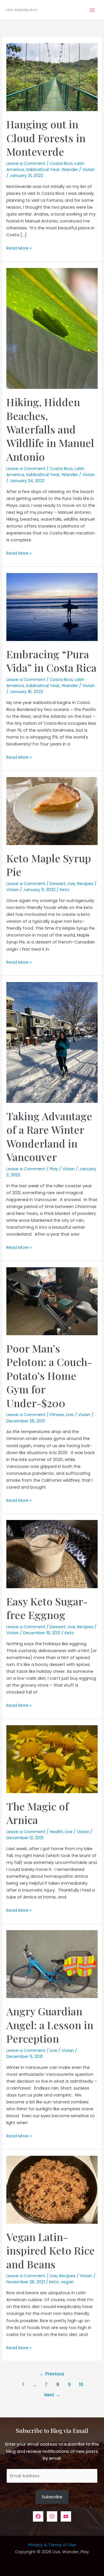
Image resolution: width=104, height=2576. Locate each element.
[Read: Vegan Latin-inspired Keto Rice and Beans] (52, 2189)
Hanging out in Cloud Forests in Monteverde (46, 138)
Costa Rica (61, 163)
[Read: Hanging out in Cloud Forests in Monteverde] (52, 77)
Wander (70, 170)
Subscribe (52, 2497)
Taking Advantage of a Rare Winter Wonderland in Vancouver (49, 1136)
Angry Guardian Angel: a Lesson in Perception (50, 2025)
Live (71, 884)
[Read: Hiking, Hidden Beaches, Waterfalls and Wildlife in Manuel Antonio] (52, 328)
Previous (52, 2374)
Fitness (57, 1415)
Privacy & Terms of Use (52, 2545)
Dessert (58, 884)
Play (54, 1169)
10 (81, 2384)
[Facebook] (38, 2516)
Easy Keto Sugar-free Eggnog (47, 1608)
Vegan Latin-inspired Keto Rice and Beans (51, 2250)
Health (56, 1832)
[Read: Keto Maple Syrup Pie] (52, 811)
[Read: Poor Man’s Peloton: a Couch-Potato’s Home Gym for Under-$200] (52, 1301)
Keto (65, 890)
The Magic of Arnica (38, 1813)
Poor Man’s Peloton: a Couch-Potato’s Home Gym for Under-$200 (49, 1375)
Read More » (19, 248)
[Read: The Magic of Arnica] (52, 1759)
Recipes (85, 884)
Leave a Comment (26, 163)
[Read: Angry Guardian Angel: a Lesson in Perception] (52, 1964)
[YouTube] (66, 2516)
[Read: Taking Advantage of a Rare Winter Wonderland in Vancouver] (52, 1042)
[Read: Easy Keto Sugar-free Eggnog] (52, 1554)
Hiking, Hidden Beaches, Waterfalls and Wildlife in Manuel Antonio (50, 429)
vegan (67, 2282)
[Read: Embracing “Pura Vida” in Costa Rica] (52, 607)
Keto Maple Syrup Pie (49, 865)
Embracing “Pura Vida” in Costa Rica (51, 661)
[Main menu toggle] (92, 10)
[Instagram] (52, 2516)
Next (52, 2395)
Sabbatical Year (43, 170)
